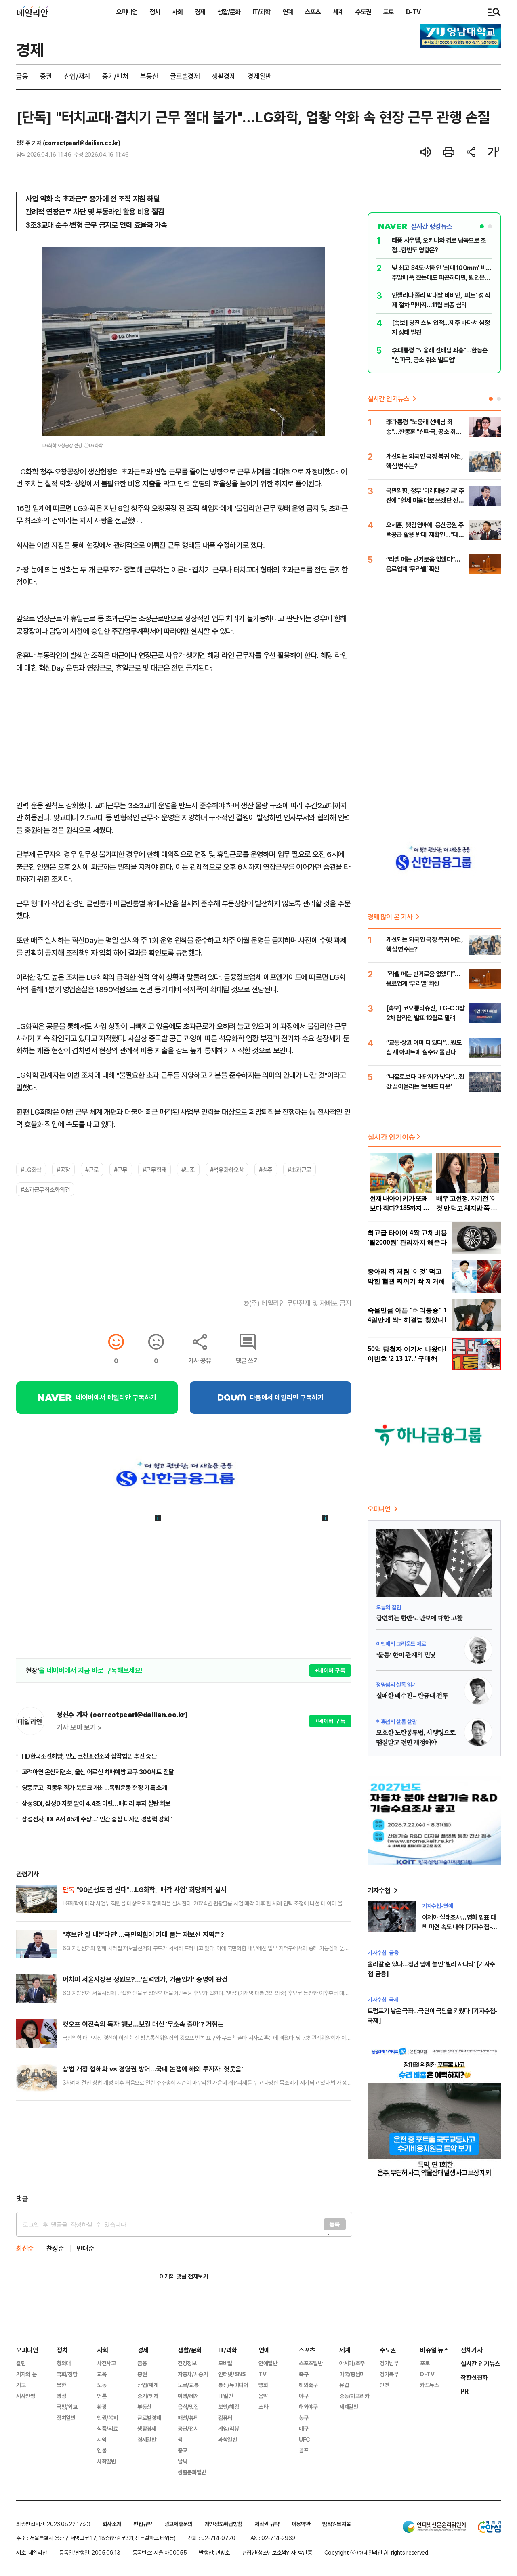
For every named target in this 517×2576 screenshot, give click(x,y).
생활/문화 (229, 12)
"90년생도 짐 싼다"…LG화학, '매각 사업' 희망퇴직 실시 (144, 1890)
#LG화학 (31, 1170)
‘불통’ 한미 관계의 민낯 (406, 1655)
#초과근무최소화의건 (45, 1189)
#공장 (63, 1170)
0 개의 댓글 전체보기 (184, 2276)
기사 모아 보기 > (79, 1727)
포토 (389, 12)
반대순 (86, 2248)
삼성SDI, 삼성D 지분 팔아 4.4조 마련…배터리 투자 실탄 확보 (96, 1803)
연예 (288, 12)
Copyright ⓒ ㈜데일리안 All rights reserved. (377, 2552)
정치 (155, 12)
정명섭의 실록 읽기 (396, 1684)
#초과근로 (299, 1170)
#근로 (92, 1170)
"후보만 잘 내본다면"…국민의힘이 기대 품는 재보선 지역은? (143, 1934)
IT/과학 (261, 12)
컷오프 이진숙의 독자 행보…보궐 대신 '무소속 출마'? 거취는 (143, 2024)
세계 (338, 12)
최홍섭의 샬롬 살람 (396, 1722)
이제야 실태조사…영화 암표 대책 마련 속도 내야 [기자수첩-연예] (459, 1927)
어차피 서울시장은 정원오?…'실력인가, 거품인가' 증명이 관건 (145, 1979)
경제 (200, 12)
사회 (177, 12)
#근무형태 (154, 1170)
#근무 (121, 1170)
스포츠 (313, 12)
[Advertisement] (184, 2147)
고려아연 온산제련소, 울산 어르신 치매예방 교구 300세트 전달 (98, 1772)
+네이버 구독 (330, 1670)
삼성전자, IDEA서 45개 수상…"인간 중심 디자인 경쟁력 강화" (97, 1819)
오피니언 (127, 12)
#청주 (266, 1170)
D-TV (413, 12)
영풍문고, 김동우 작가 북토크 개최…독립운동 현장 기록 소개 (95, 1788)
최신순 (25, 2248)
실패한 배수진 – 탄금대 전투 (412, 1696)
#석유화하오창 (227, 1170)
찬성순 (55, 2248)
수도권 (363, 12)
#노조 (188, 1170)
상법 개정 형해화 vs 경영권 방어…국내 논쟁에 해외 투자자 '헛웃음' (153, 2069)
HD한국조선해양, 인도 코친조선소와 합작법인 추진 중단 (89, 1756)
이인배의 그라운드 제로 (401, 1644)
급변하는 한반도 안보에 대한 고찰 (419, 1618)
